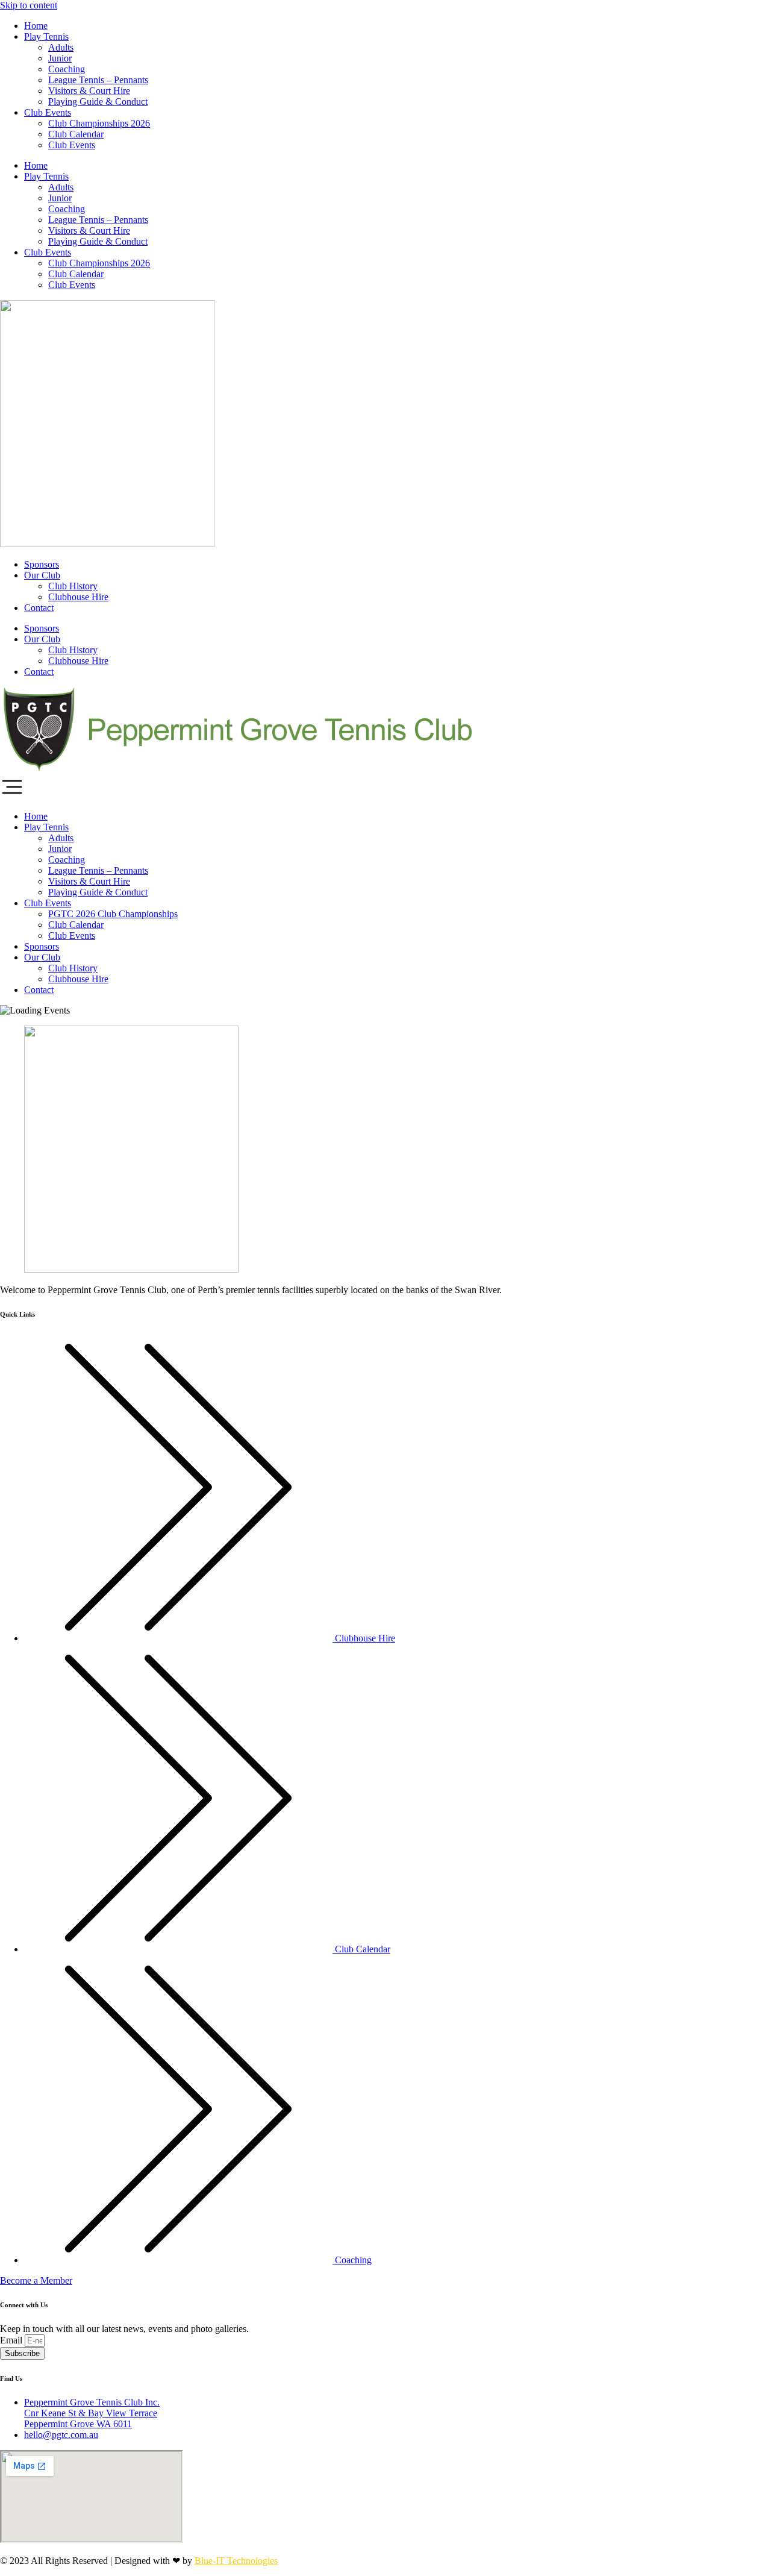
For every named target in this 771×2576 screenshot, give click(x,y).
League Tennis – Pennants (98, 80)
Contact (39, 608)
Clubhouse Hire (78, 597)
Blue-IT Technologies (236, 2561)
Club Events (48, 112)
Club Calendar (76, 134)
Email (12, 2340)
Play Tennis (46, 36)
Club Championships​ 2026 (99, 123)
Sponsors (42, 564)
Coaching (67, 69)
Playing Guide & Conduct (98, 102)
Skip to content (29, 5)
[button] (385, 788)
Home (36, 26)
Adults (61, 47)
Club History (73, 586)
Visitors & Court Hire (89, 91)
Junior (60, 58)
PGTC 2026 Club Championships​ (113, 914)
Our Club (42, 575)
